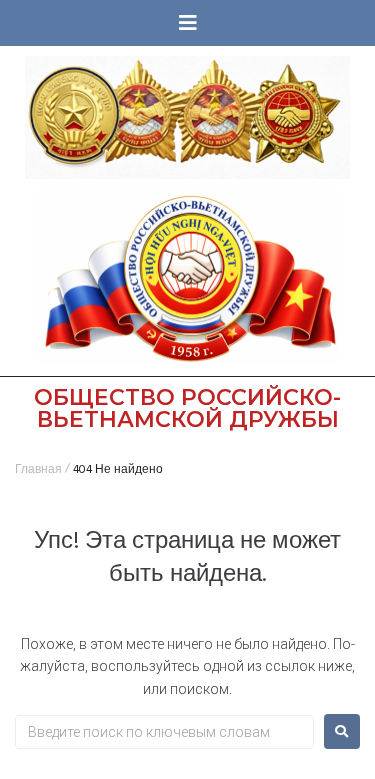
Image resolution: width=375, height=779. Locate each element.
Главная (38, 470)
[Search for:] (164, 732)
